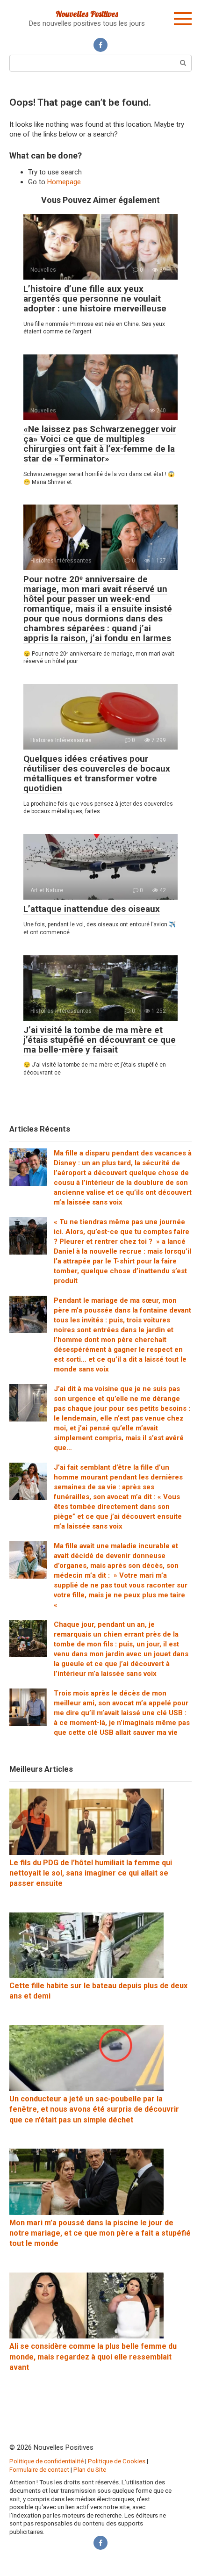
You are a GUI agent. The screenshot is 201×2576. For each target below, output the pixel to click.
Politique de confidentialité (47, 2461)
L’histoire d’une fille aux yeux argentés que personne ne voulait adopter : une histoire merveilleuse (95, 299)
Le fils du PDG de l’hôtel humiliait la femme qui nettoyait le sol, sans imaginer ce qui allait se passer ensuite (91, 1873)
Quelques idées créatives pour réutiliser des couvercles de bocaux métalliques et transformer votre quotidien (97, 773)
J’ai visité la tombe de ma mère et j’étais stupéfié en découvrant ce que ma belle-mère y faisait (100, 1040)
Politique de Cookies (117, 2461)
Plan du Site (90, 2469)
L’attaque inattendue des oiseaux (92, 909)
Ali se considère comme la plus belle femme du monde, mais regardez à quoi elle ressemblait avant (93, 2357)
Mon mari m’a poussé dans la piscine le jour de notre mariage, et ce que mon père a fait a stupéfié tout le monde (100, 2233)
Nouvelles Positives (87, 14)
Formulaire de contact (39, 2469)
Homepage (64, 182)
